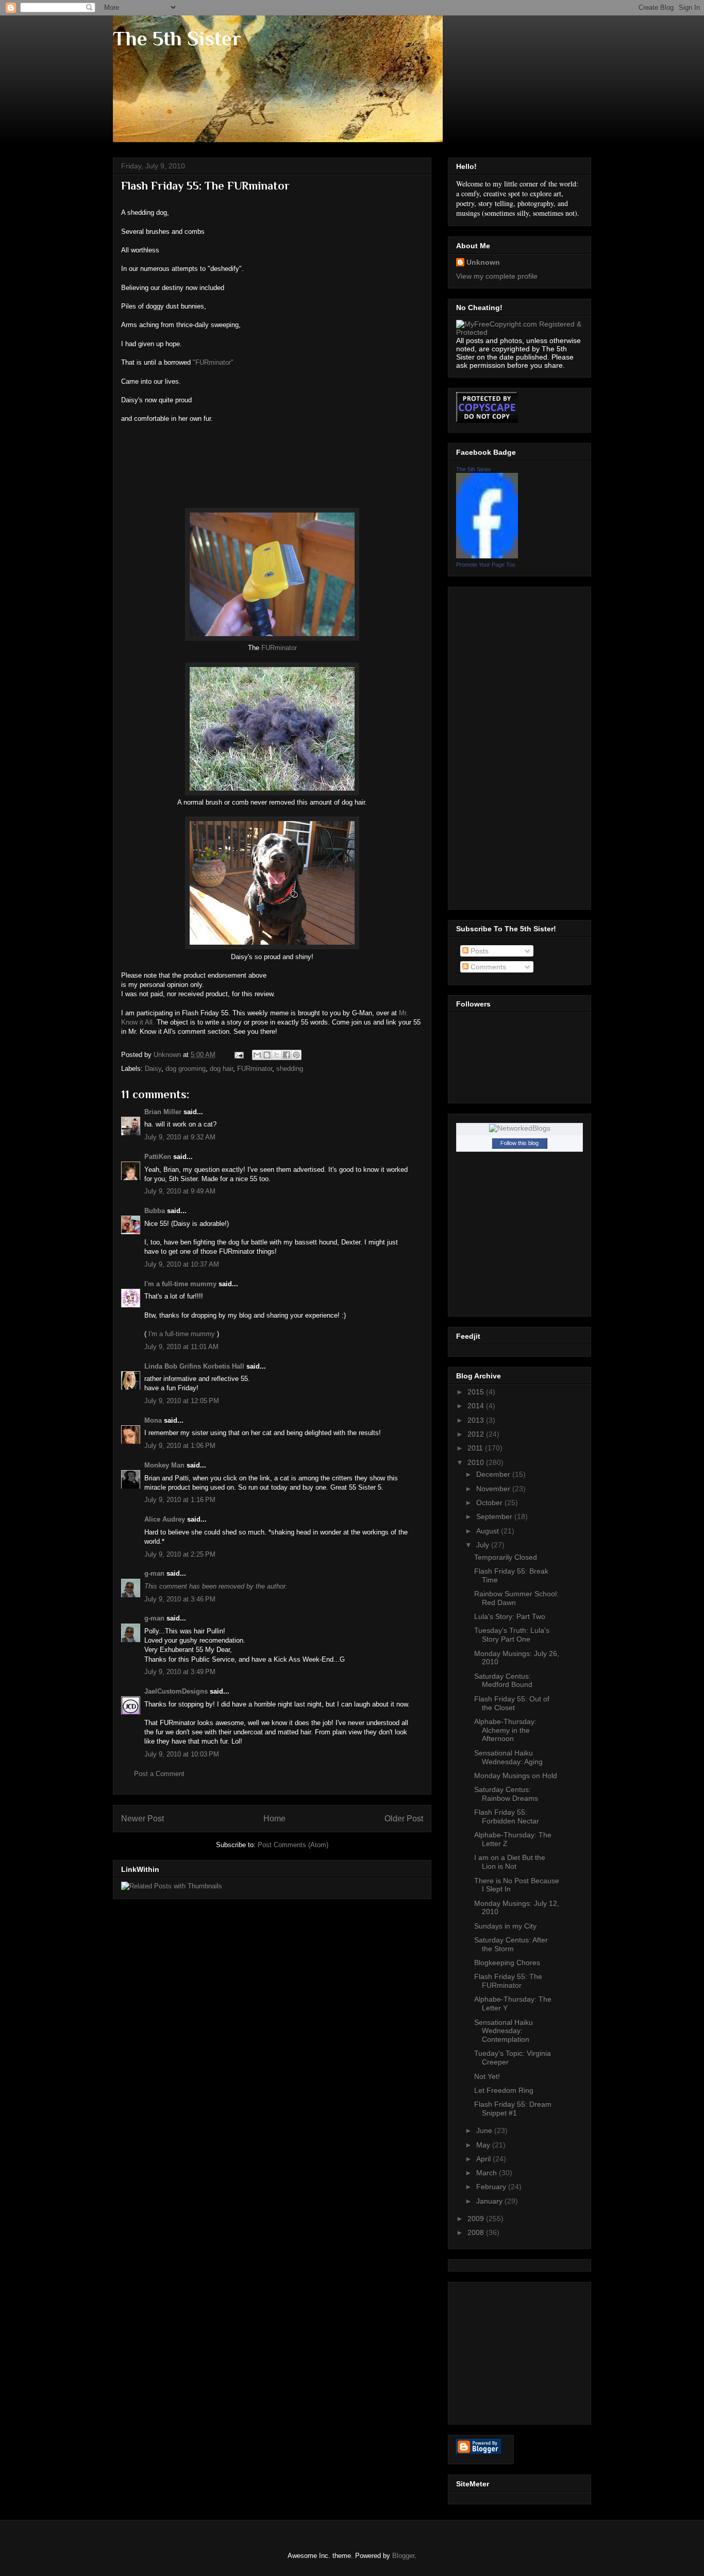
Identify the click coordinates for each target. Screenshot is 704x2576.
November (494, 1489)
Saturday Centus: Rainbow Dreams (506, 1794)
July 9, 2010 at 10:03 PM (182, 1754)
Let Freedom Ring (504, 2090)
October (490, 1503)
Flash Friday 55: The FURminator (508, 1981)
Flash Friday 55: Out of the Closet (512, 1703)
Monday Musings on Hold (516, 1776)
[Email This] (257, 1055)
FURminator (279, 648)
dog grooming (186, 1069)
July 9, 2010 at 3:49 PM (180, 1672)
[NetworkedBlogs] (520, 1128)
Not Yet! (487, 2076)
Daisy (153, 1069)
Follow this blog (519, 1143)
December (494, 1474)
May (484, 2145)
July (484, 1545)
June (485, 2130)
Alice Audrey (165, 1519)
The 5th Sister (177, 38)
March (488, 2173)
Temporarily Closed (506, 1557)
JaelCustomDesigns (176, 1691)
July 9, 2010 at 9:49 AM (180, 1191)
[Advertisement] (497, 745)
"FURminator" (213, 362)
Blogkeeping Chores (507, 1963)
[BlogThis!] (267, 1055)
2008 (477, 2232)
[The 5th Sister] (487, 556)
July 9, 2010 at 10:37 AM (182, 1264)
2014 (477, 1406)
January (490, 2201)
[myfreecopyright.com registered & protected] (519, 332)
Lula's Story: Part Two (510, 1616)
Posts (479, 951)
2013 (477, 1420)
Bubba (155, 1211)
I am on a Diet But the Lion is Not (510, 1862)
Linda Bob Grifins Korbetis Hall (194, 1366)
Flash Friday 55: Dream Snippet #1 (513, 2109)
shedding (290, 1069)
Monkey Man (164, 1465)
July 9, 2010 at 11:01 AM (181, 1347)
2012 (477, 1434)
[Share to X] (277, 1055)
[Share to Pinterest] (296, 1055)
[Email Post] (238, 1055)
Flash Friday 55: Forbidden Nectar (507, 1816)
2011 (476, 1448)
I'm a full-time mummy (180, 1284)
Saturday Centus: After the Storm (511, 1944)
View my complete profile (497, 276)
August (489, 1531)
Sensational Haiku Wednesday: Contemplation (504, 2031)
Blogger (403, 2556)
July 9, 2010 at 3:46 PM (180, 1599)
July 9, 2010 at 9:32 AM (180, 1137)
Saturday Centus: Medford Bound (503, 1681)
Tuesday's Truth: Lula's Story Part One (512, 1635)
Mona (153, 1420)
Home (274, 1819)
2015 (477, 1392)
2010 (477, 1462)
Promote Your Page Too (486, 565)
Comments (487, 967)
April (484, 2159)
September (495, 1516)
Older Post (404, 1819)
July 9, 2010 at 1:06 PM (180, 1446)
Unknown (483, 262)
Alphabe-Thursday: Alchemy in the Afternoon (505, 1730)
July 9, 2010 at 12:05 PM (182, 1401)
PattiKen (158, 1157)
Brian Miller (163, 1112)
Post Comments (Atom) (293, 1845)
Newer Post (143, 1819)
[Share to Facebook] (287, 1055)
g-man (154, 1573)
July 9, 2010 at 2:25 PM (180, 1554)
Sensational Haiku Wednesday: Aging (508, 1757)
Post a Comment (159, 1774)
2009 (477, 2219)
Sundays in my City (505, 1926)
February (492, 2187)
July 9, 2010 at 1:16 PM (180, 1500)
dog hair (221, 1069)
